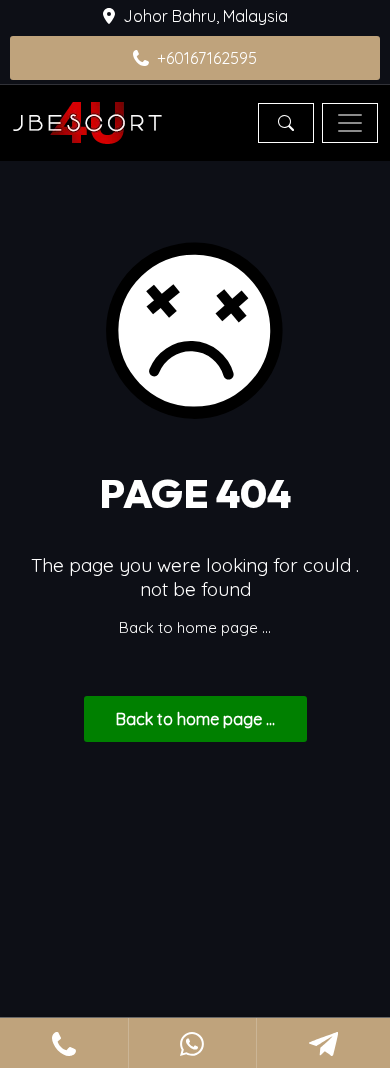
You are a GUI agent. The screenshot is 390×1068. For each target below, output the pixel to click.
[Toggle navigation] (350, 123)
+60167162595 (207, 58)
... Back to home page (195, 719)
